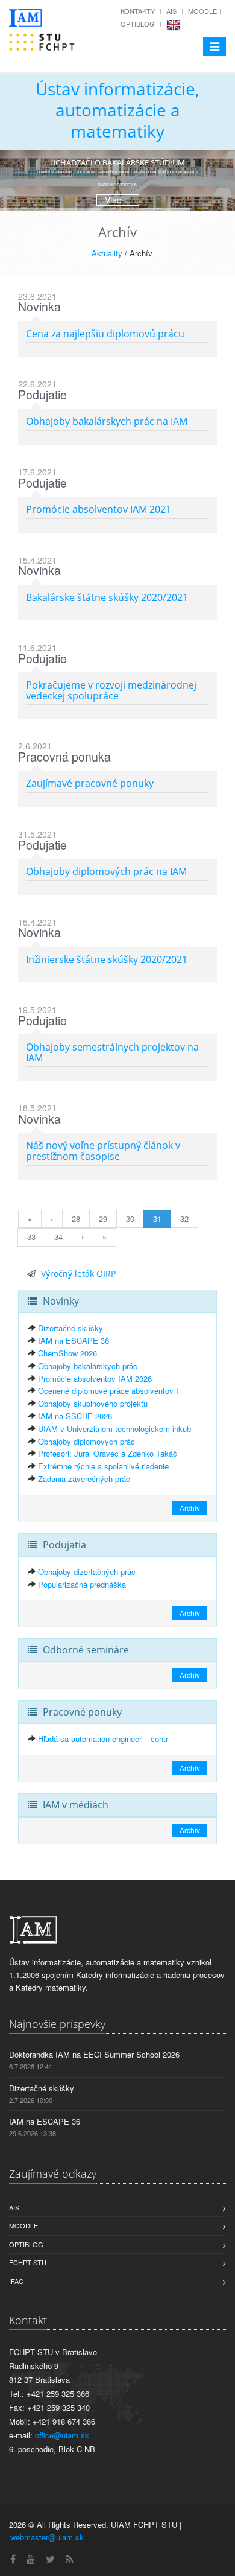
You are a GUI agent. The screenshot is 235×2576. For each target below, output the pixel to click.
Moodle (202, 11)
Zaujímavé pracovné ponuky (90, 783)
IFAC (16, 2281)
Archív (190, 1508)
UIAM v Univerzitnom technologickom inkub (114, 1429)
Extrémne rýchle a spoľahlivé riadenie (103, 1466)
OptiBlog (138, 24)
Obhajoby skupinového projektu (93, 1403)
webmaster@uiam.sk (47, 2537)
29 (103, 1219)
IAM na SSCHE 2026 (75, 1416)
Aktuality (107, 253)
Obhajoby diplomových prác (86, 1441)
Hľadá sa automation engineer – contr (103, 1739)
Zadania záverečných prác (84, 1479)
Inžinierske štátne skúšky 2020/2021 (107, 959)
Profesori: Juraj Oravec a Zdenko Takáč (108, 1453)
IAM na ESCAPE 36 (74, 1340)
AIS (171, 11)
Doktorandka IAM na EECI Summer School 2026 (94, 2054)
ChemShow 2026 (67, 1353)
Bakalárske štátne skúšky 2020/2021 (107, 597)
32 (184, 1219)
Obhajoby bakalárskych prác (88, 1366)
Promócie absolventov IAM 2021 (99, 509)
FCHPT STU (28, 2262)
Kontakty (138, 11)
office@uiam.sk (62, 2435)
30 (130, 1219)
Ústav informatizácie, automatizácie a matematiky (117, 110)
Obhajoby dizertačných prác (87, 1572)
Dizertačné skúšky (70, 1328)
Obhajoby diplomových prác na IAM (106, 871)
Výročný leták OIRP (78, 1274)
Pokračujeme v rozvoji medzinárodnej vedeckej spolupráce (111, 690)
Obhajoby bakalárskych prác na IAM (107, 421)
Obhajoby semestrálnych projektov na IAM (112, 1052)
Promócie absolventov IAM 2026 (95, 1379)
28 (76, 1219)
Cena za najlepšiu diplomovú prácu (105, 334)
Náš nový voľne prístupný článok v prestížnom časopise (103, 1151)
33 (31, 1237)
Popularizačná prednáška (82, 1584)
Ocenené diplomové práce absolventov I (108, 1391)
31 (157, 1219)
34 (58, 1237)
